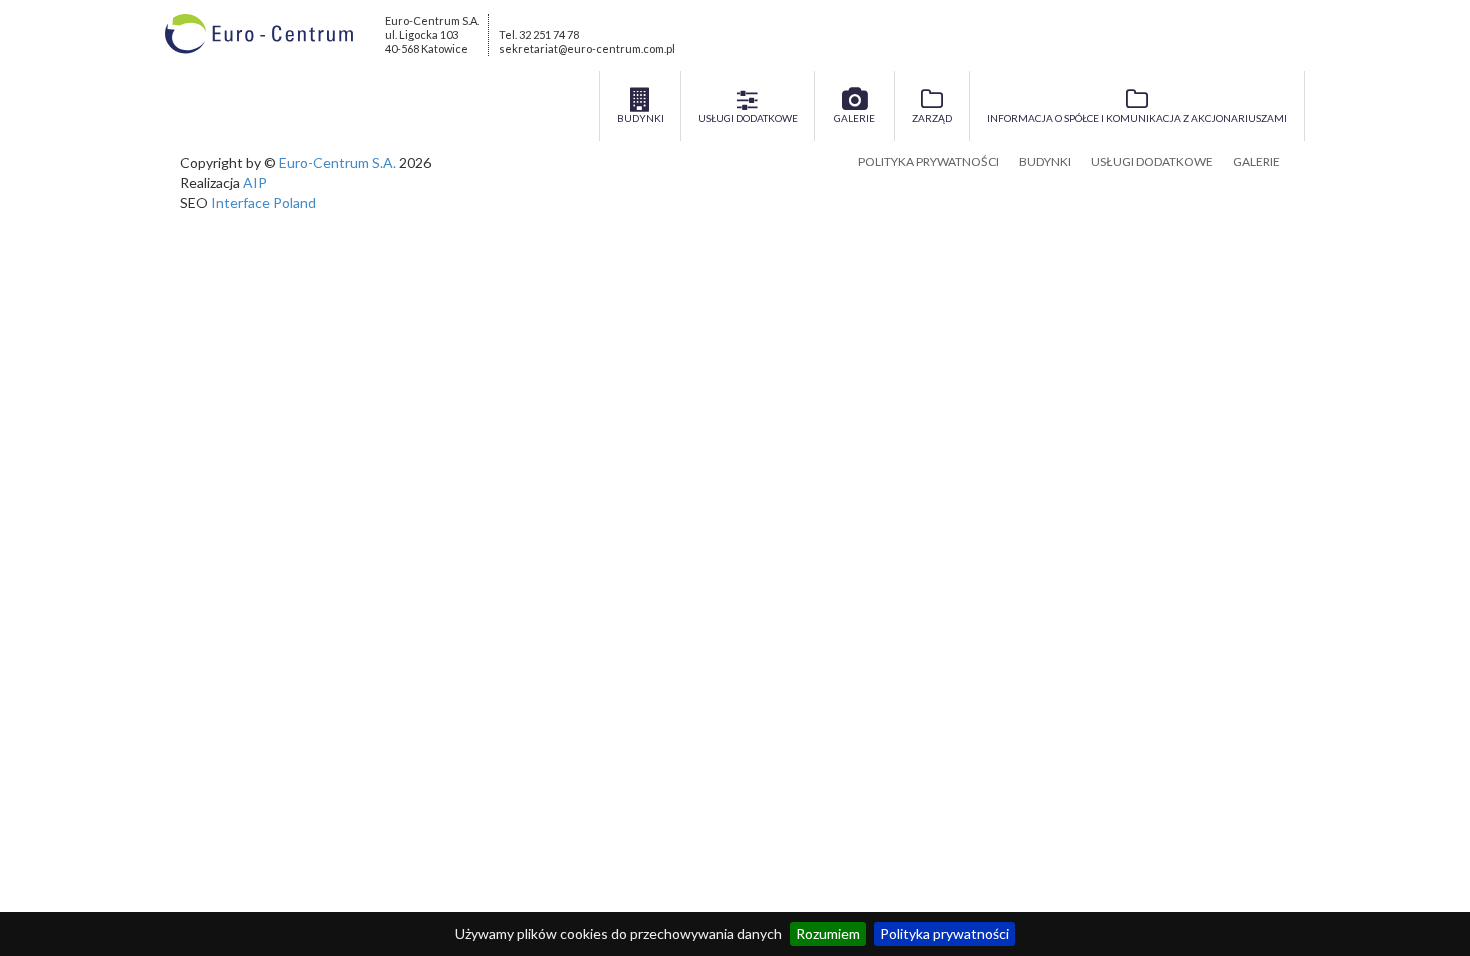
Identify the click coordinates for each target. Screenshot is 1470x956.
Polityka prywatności (944, 933)
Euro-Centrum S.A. (337, 162)
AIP (255, 182)
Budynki (1045, 161)
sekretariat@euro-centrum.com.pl (587, 48)
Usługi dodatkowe (1152, 161)
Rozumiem (828, 933)
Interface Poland (263, 202)
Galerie (1256, 161)
